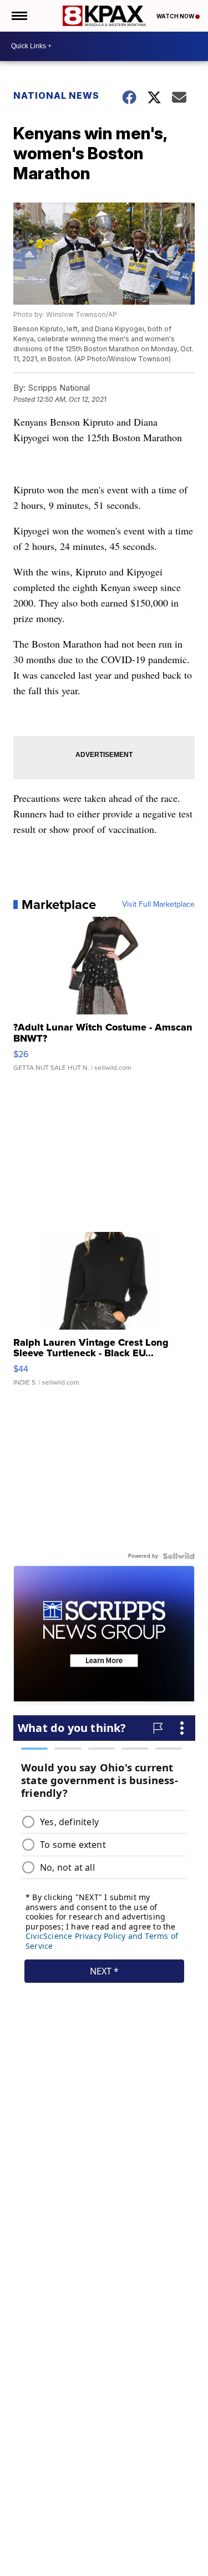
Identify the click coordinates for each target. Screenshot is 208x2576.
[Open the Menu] (19, 16)
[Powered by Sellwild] (179, 1556)
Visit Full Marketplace (158, 905)
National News (56, 95)
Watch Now (176, 16)
